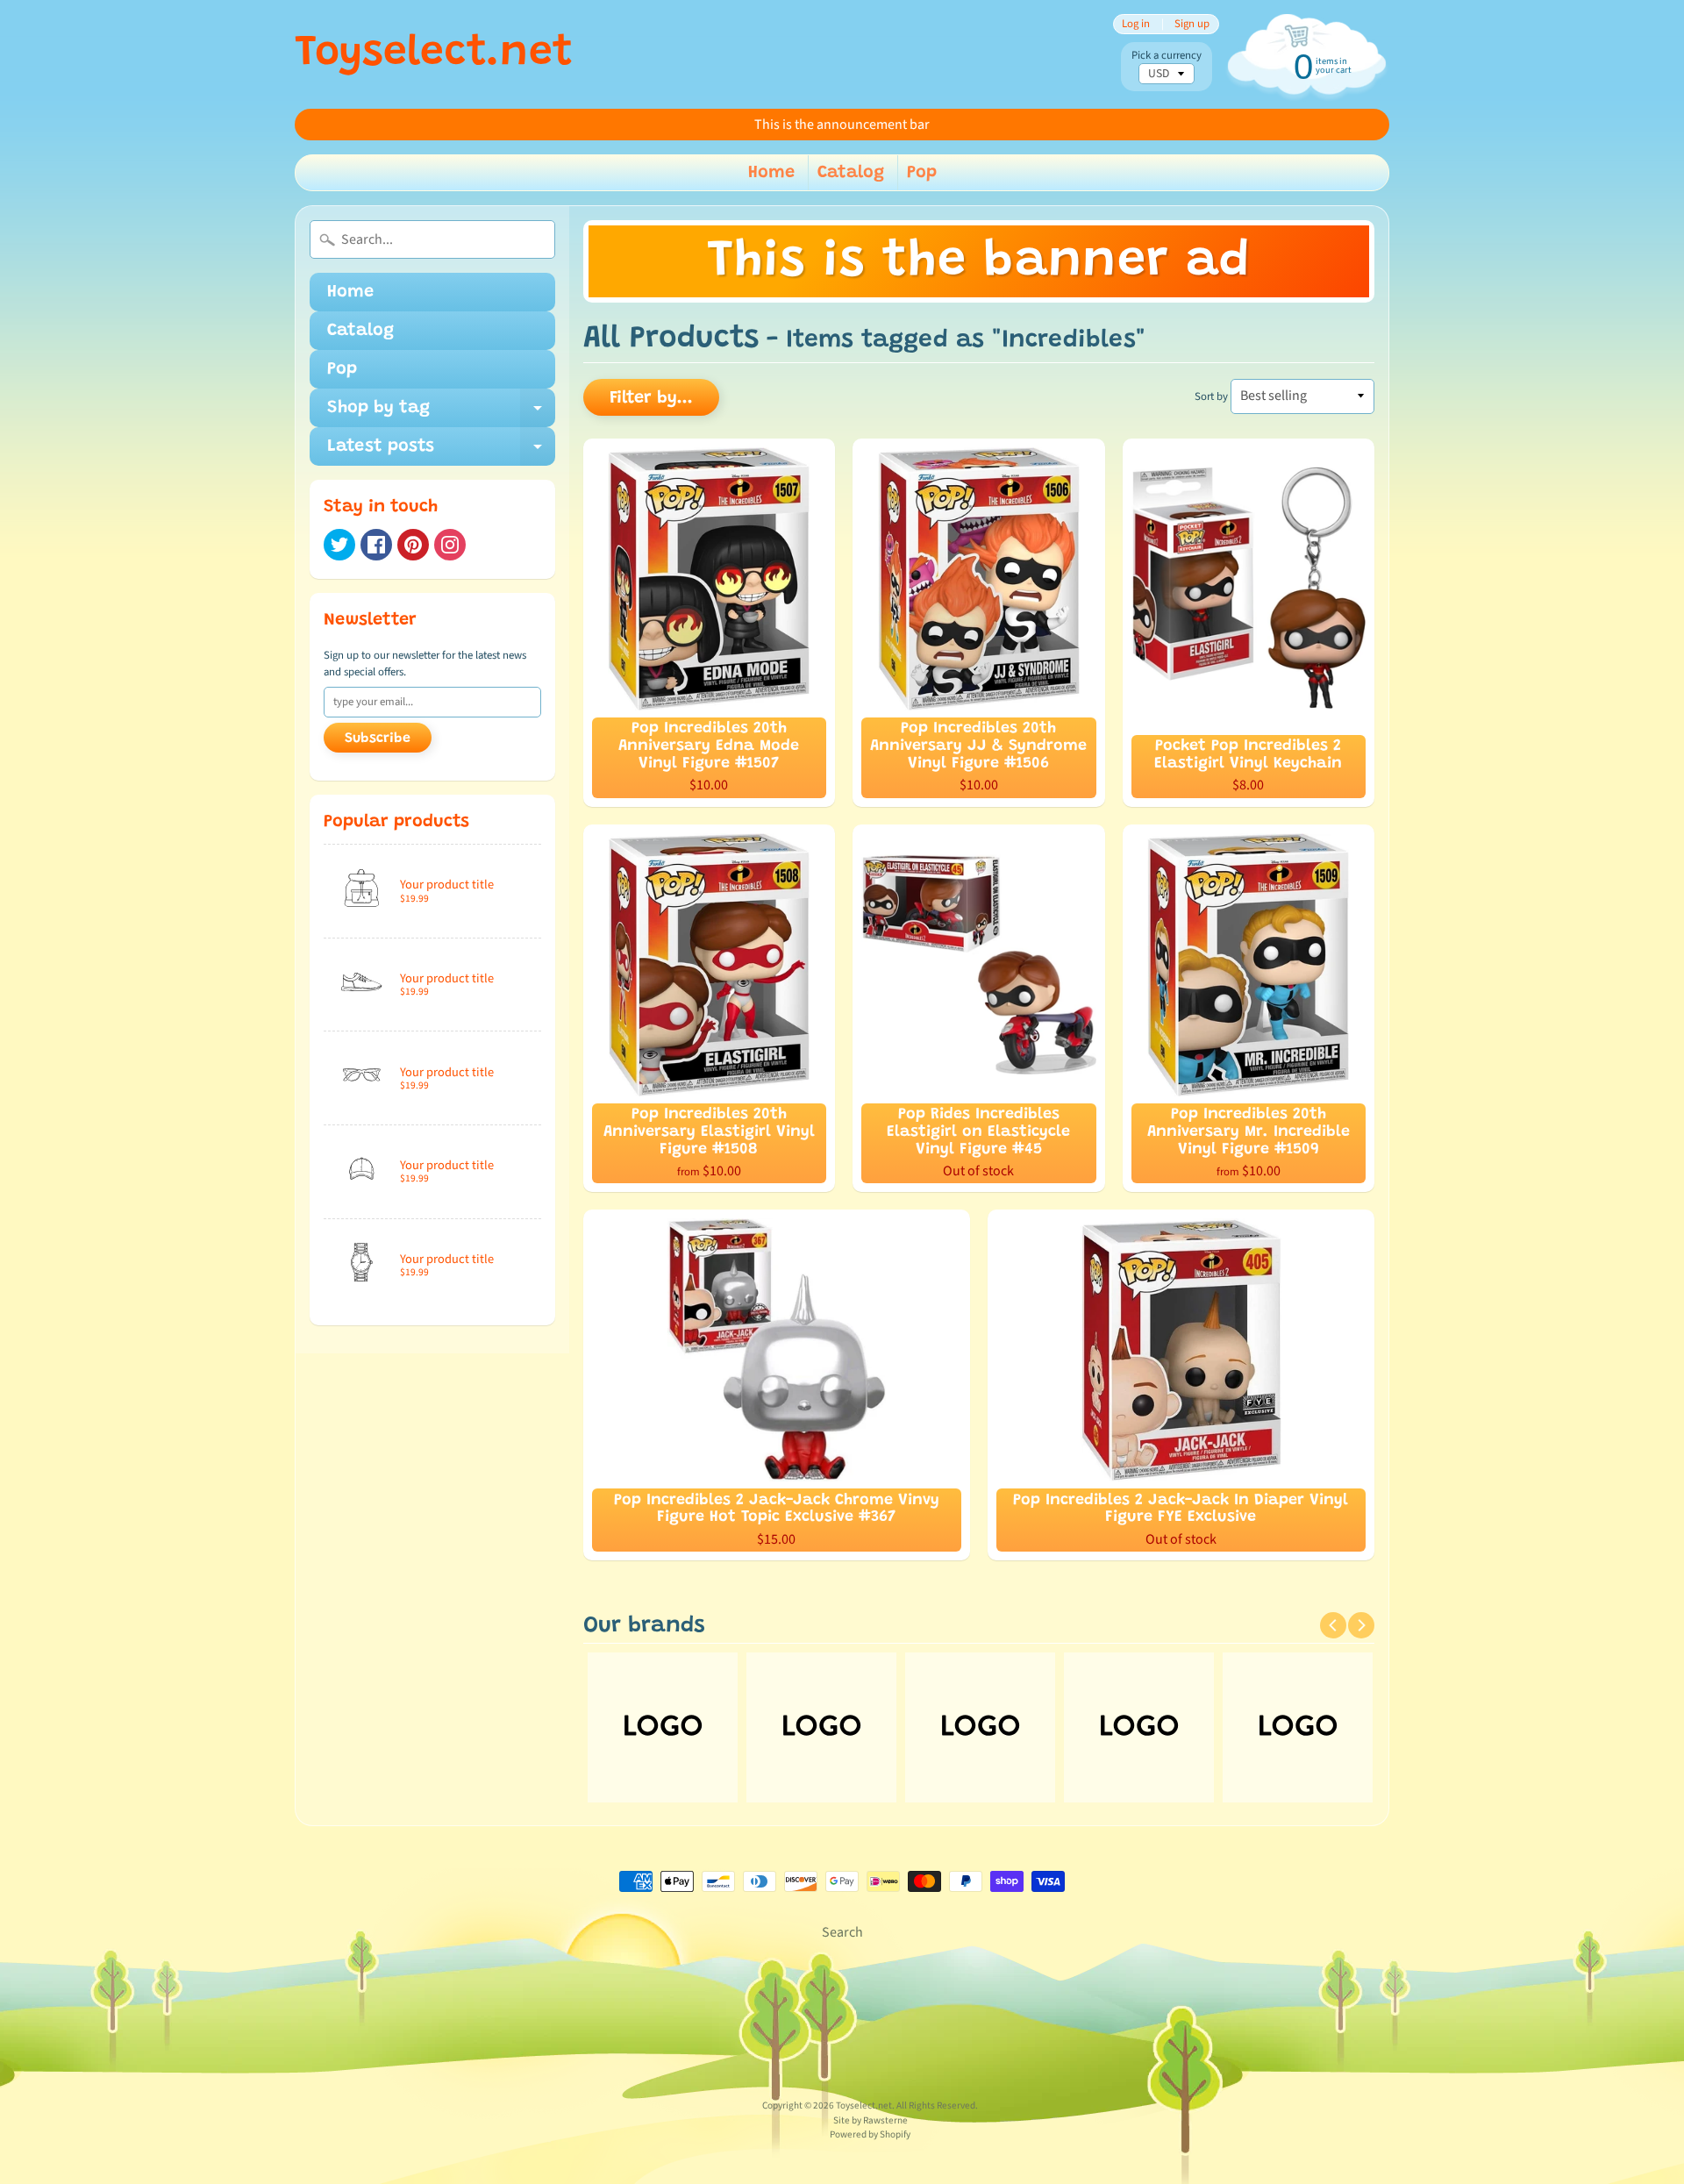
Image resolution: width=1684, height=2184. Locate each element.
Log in (1136, 24)
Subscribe (378, 739)
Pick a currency (1167, 56)
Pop (922, 173)
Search (842, 1932)
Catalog (851, 173)
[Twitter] (339, 545)
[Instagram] (450, 545)
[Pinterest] (413, 545)
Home (771, 173)
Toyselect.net (434, 54)
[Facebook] (376, 545)
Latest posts (441, 452)
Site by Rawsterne (871, 2120)
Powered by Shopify (870, 2134)
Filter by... (651, 398)
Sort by (1211, 396)
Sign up (1192, 24)
